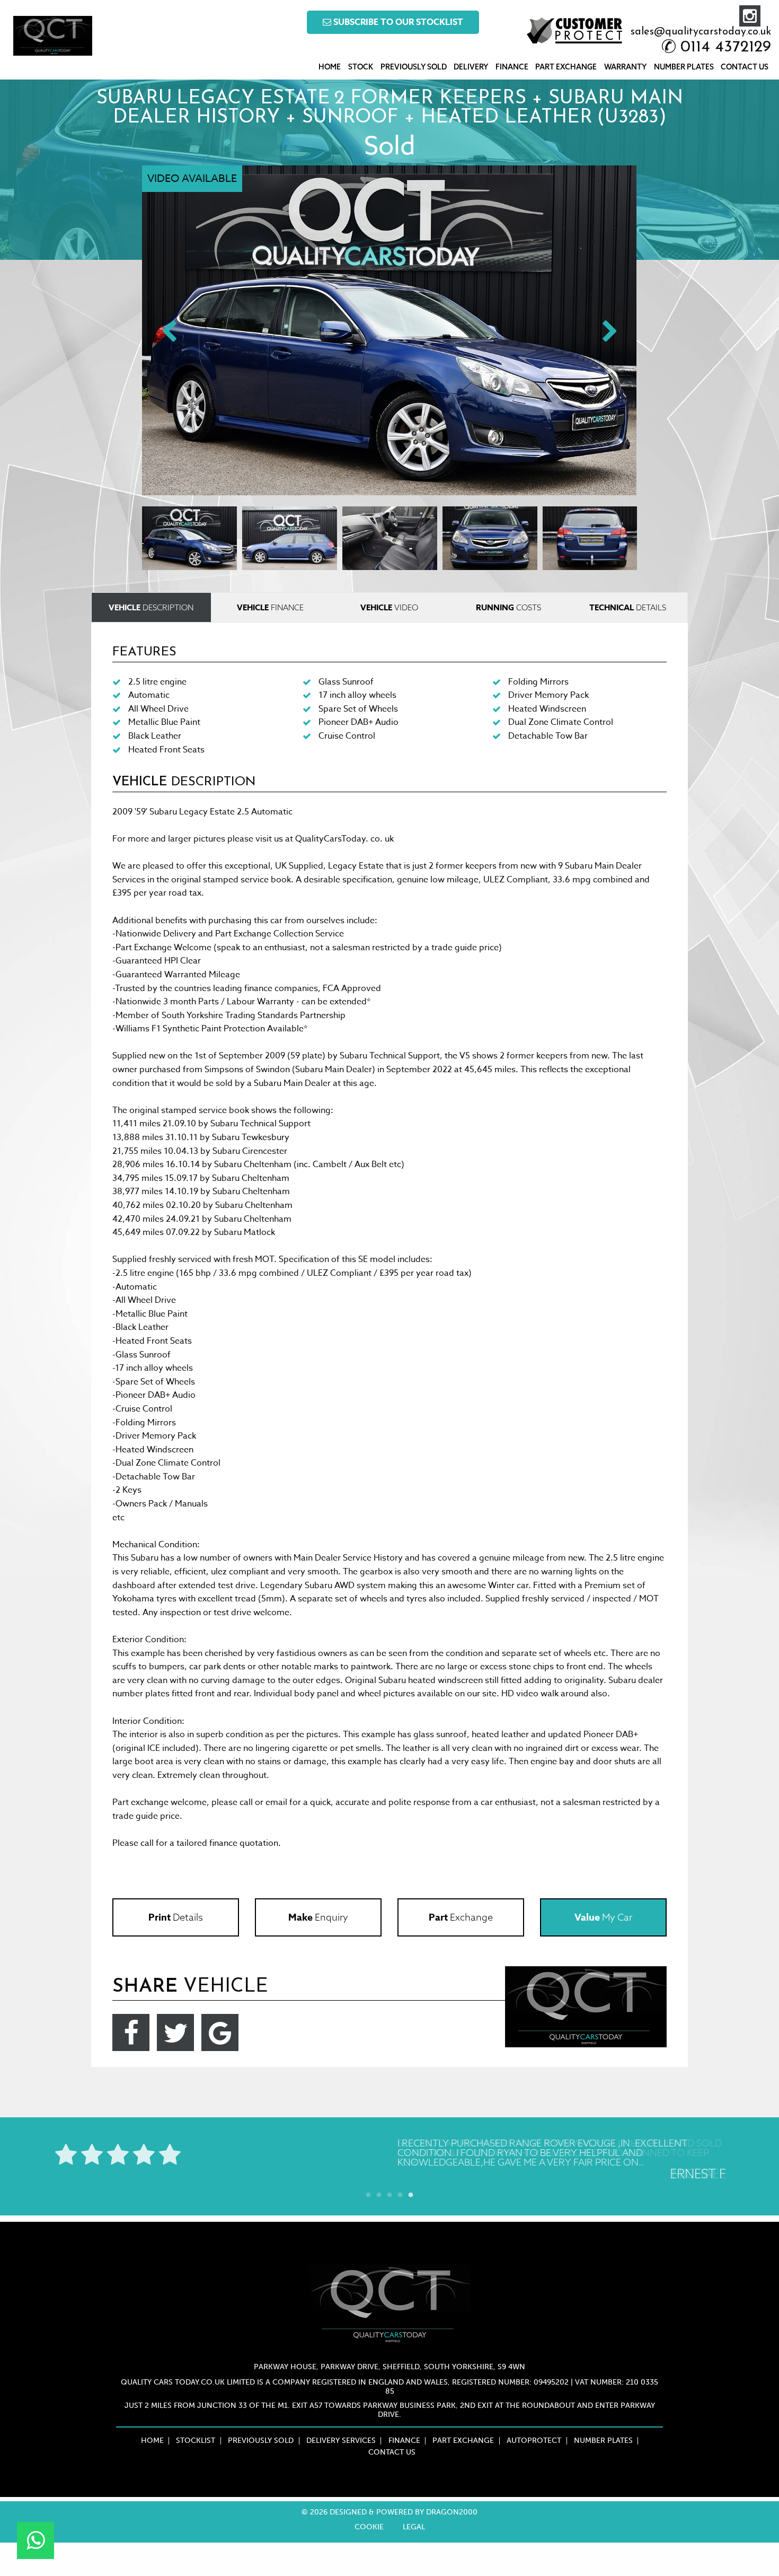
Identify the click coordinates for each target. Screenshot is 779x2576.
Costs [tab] (508, 607)
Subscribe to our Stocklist (397, 22)
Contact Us (745, 67)
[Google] (220, 2032)
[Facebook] (131, 2032)
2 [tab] (379, 2193)
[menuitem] (330, 67)
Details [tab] (628, 607)
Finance (512, 67)
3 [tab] (389, 2193)
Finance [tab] (270, 607)
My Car (603, 1917)
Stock (361, 67)
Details (176, 1917)
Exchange (461, 1917)
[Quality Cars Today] (53, 36)
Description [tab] (151, 607)
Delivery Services (341, 2441)
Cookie (369, 2527)
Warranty (625, 67)
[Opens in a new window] (36, 2540)
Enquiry (318, 1917)
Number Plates (684, 67)
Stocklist (196, 2441)
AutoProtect (534, 2441)
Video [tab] (389, 607)
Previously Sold (414, 67)
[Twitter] (175, 2032)
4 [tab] (400, 2193)
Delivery (471, 67)
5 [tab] (411, 2193)
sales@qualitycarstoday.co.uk (701, 32)
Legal (414, 2527)
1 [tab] (368, 2193)
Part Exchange (566, 67)
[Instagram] (750, 16)
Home (330, 67)
